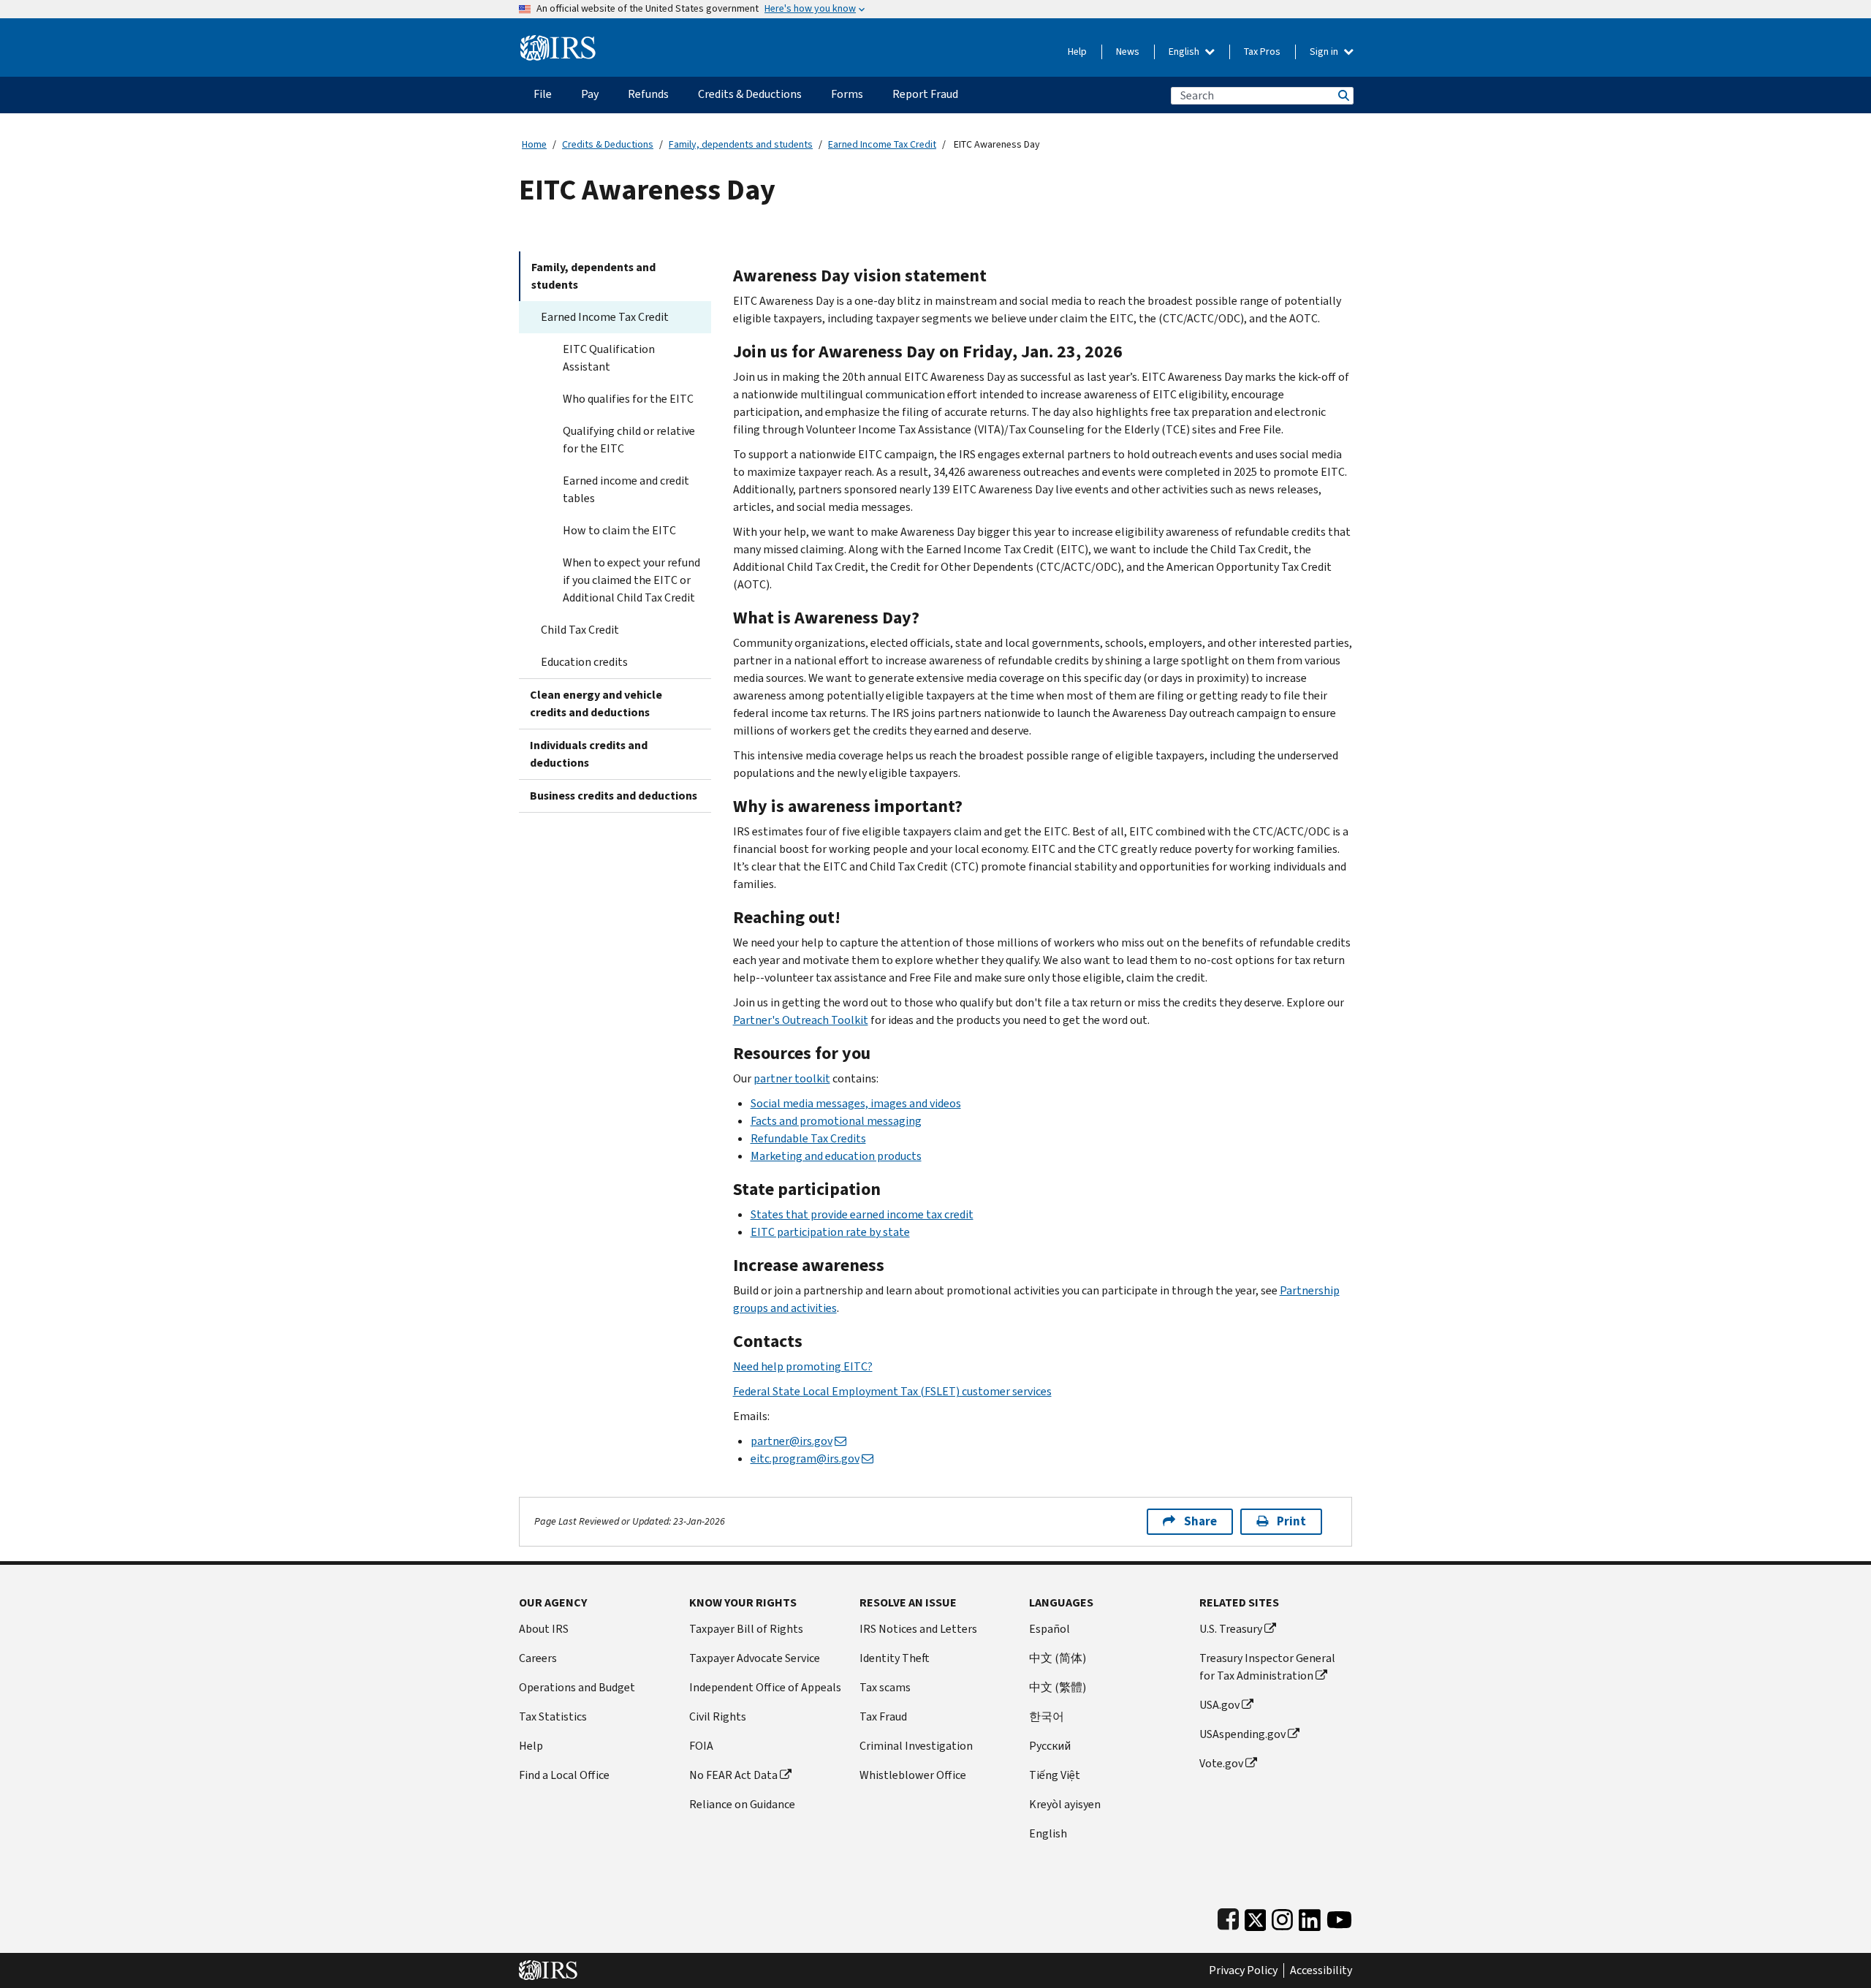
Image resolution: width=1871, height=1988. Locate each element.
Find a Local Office (564, 1775)
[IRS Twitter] (1256, 1917)
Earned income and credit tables (626, 489)
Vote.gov (1221, 1763)
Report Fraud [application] (925, 94)
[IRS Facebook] (1228, 1917)
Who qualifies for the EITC (628, 399)
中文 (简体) (1058, 1658)
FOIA (701, 1746)
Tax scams (885, 1687)
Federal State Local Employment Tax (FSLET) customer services (892, 1391)
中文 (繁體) (1058, 1687)
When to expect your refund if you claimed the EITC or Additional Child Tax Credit (631, 580)
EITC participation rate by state (830, 1232)
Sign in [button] (1325, 52)
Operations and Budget (577, 1687)
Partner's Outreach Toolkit (801, 1020)
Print (1291, 1521)
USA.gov (1219, 1705)
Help (1077, 52)
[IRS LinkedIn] (1310, 1917)
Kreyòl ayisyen (1065, 1804)
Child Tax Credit (580, 630)
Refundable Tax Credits (808, 1138)
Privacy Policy (1243, 1970)
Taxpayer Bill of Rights (746, 1629)
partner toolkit (792, 1078)
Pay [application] (590, 94)
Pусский (1050, 1746)
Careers (538, 1658)
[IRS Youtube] (1339, 1917)
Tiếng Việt (1055, 1775)
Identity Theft (895, 1658)
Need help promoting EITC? (803, 1366)
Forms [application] (847, 94)
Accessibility (1321, 1970)
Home (534, 144)
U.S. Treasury (1231, 1629)
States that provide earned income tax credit (862, 1214)
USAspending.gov (1242, 1734)
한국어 (1047, 1716)
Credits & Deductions (608, 144)
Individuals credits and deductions (589, 754)
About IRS (544, 1629)
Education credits (584, 662)
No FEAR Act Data (733, 1775)
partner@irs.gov (792, 1441)
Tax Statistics (553, 1716)
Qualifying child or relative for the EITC (629, 440)
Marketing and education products (836, 1156)
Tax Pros (1262, 52)
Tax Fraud (883, 1716)
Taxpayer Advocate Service (755, 1658)
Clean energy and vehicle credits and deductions (596, 703)
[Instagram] (1282, 1917)
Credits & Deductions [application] (750, 94)
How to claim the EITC (619, 530)
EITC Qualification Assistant (609, 358)
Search (1343, 95)
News (1128, 52)
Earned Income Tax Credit (882, 144)
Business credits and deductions (614, 796)
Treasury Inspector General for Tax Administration (1267, 1667)
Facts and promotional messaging (836, 1121)
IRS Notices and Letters (918, 1629)
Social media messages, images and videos (856, 1103)
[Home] (558, 42)
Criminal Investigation (916, 1746)
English (1185, 52)
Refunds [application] (648, 94)
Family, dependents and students (741, 144)
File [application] (543, 94)
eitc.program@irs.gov (805, 1458)
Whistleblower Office (913, 1775)
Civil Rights (718, 1716)
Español (1050, 1629)
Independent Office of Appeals (765, 1687)
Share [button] (1200, 1521)
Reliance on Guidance (742, 1804)
